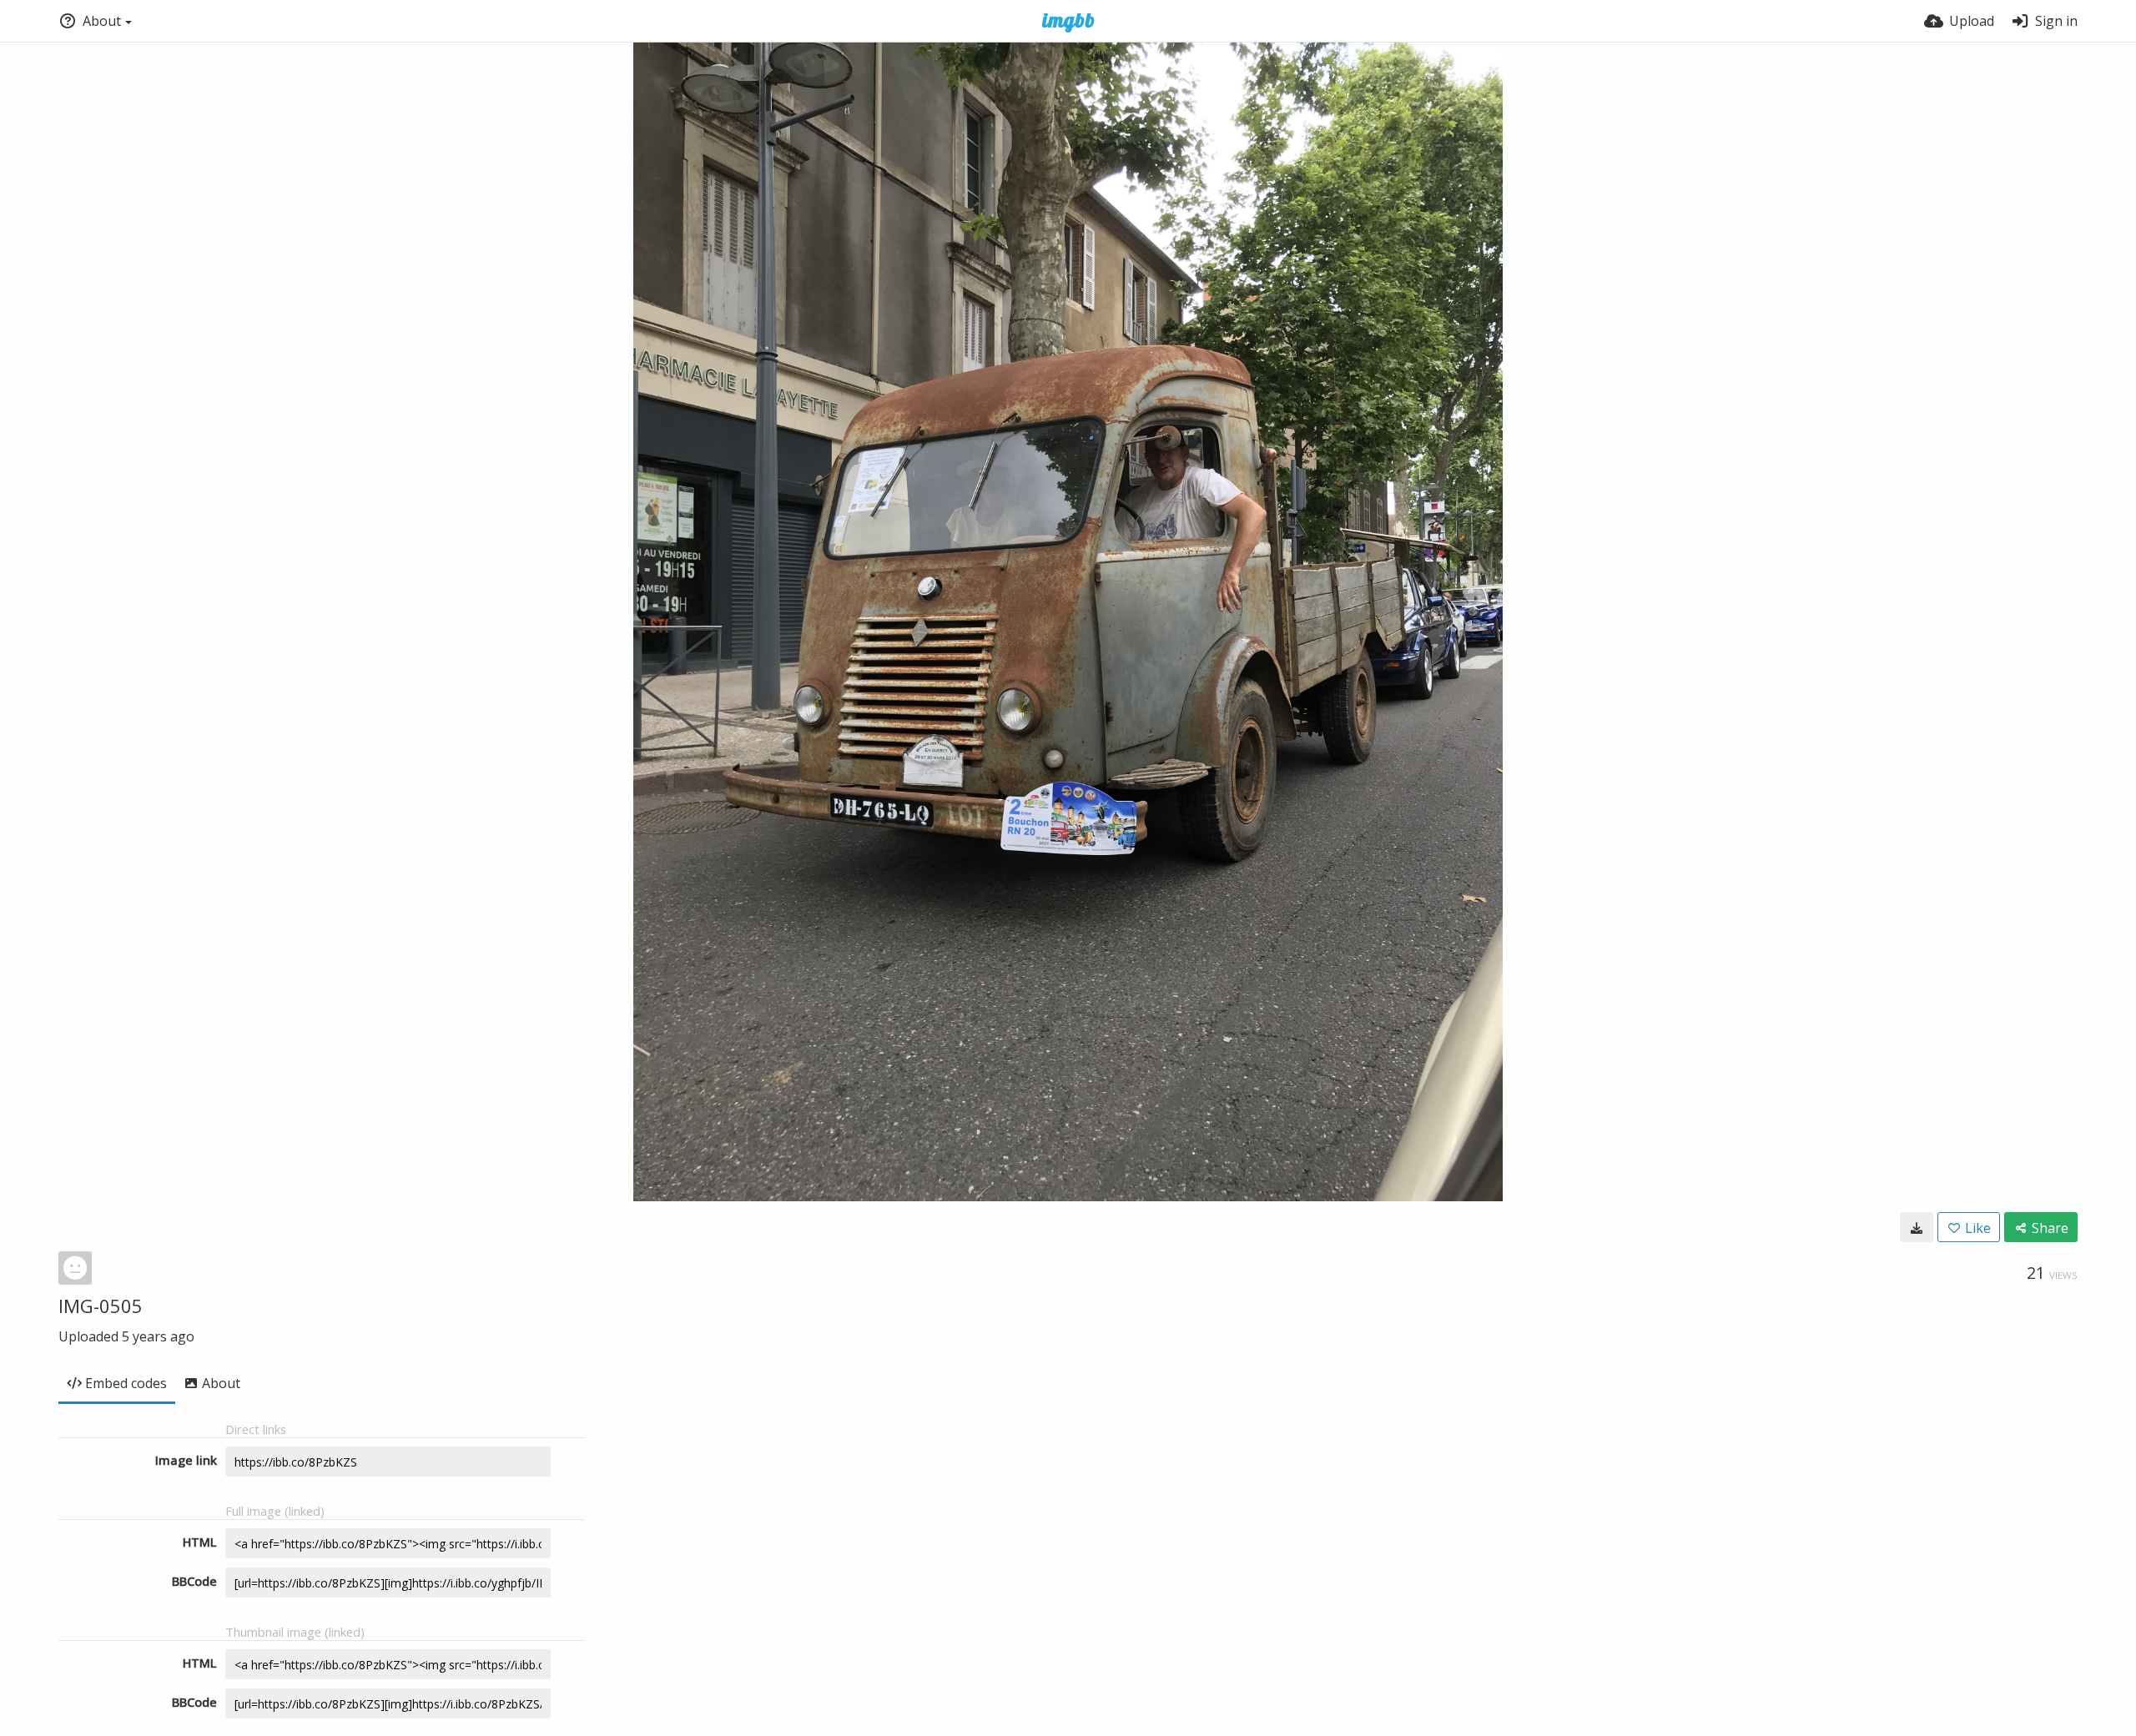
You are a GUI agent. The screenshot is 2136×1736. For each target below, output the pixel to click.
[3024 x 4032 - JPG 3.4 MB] (1917, 1227)
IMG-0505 (101, 1306)
